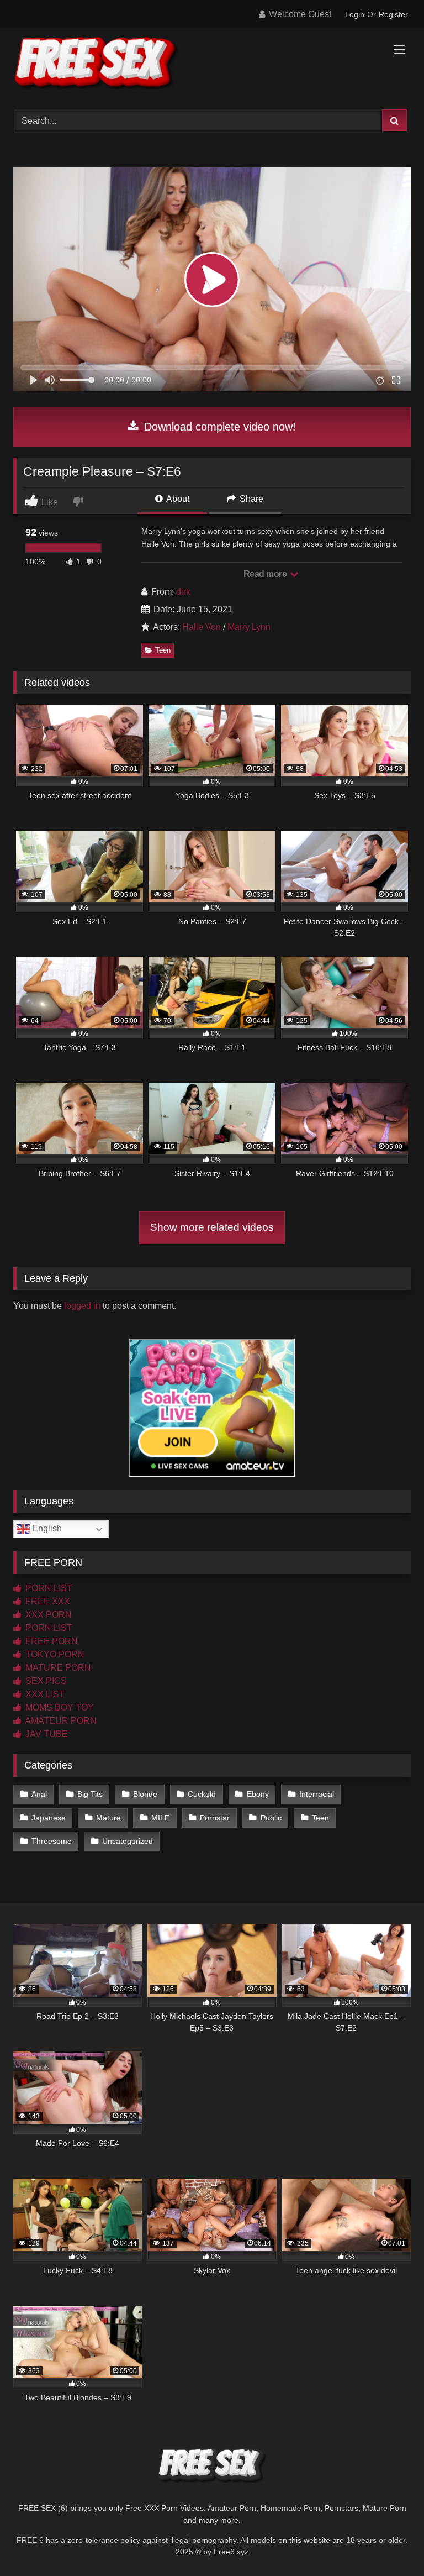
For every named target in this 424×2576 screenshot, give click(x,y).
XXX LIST (44, 1694)
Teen (163, 650)
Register (393, 14)
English (46, 1529)
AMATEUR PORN (60, 1721)
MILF (160, 1818)
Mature (108, 1818)
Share (250, 499)
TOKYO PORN (54, 1654)
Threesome (52, 1841)
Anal (39, 1794)
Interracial (317, 1794)
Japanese (49, 1818)
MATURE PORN (57, 1668)
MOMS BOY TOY (59, 1707)
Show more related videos (212, 1227)
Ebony (258, 1794)
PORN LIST (48, 1588)
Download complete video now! (218, 427)
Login (355, 14)
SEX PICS (45, 1681)
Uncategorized (128, 1841)
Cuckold (202, 1794)
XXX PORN (47, 1615)
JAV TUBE (46, 1734)
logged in (82, 1306)
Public (271, 1818)
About (177, 499)
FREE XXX (47, 1601)
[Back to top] (390, 2543)
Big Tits (90, 1794)
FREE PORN (51, 1641)
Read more (266, 574)
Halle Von (202, 627)
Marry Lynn (249, 627)
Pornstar (215, 1818)
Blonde (145, 1794)
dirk (183, 592)
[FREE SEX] (212, 65)
